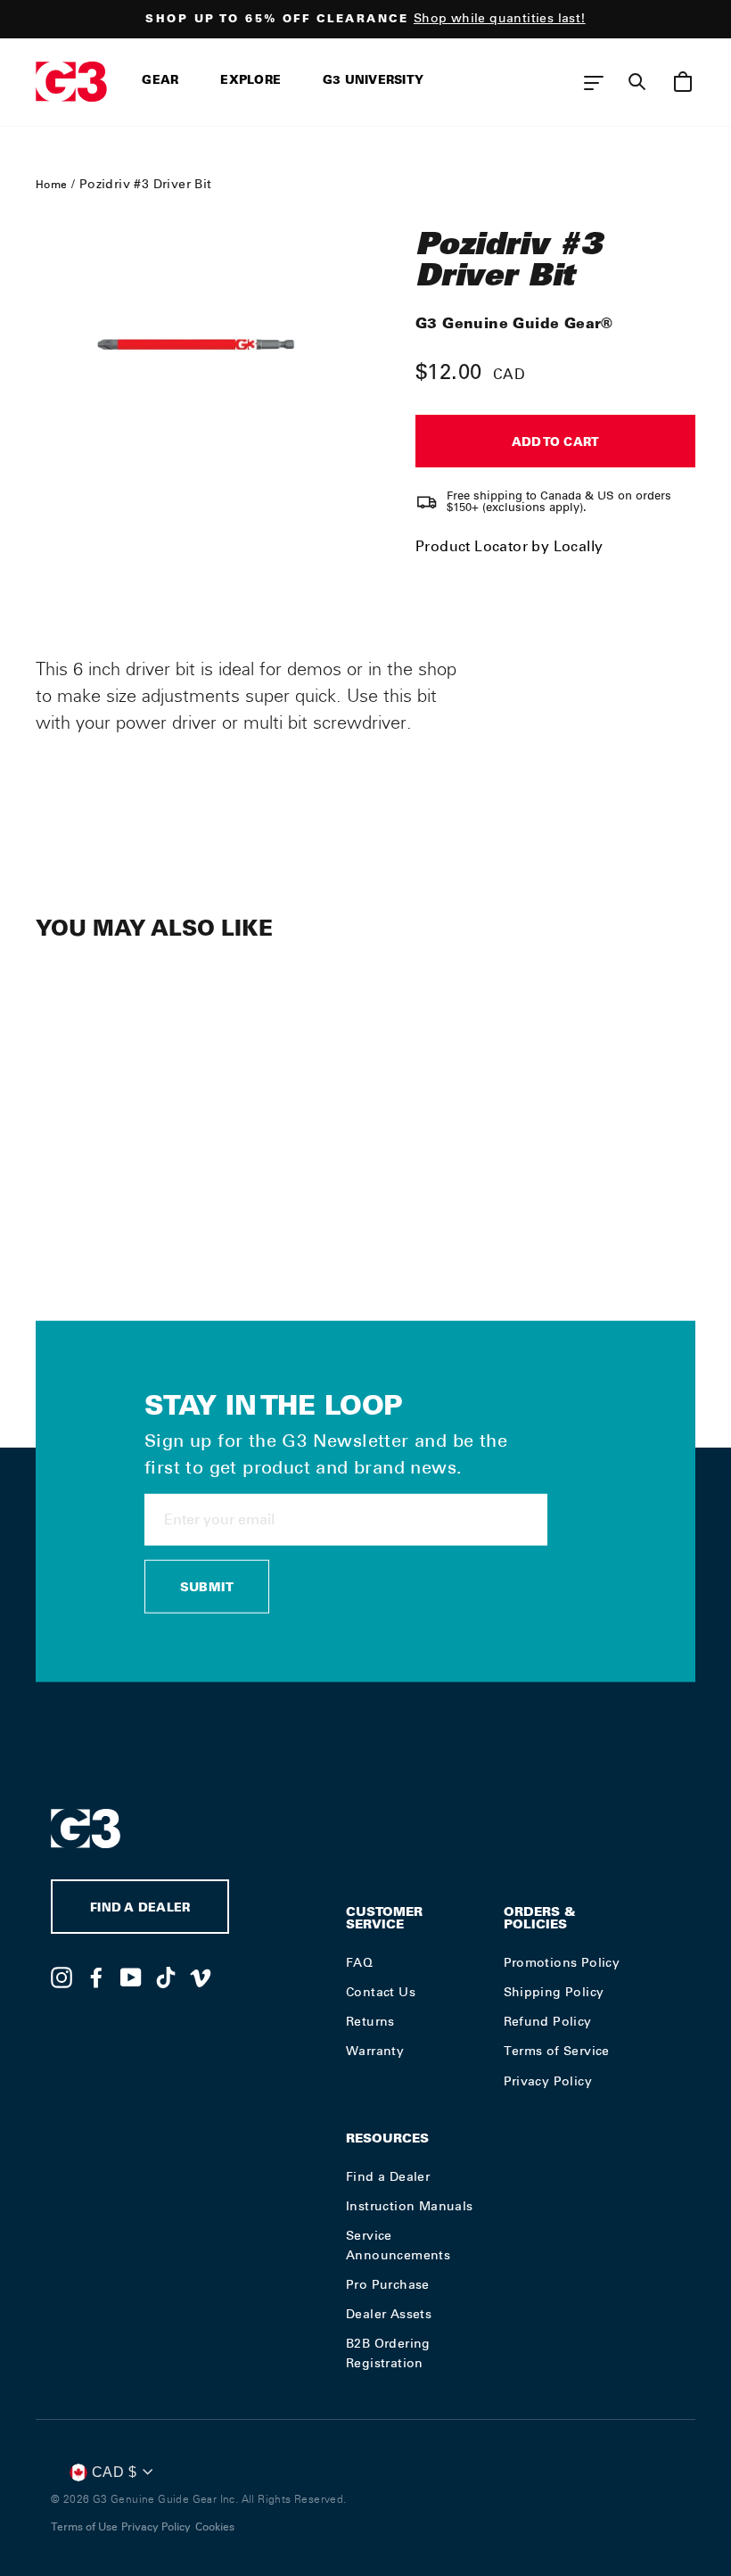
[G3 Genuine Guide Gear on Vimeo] (201, 1977)
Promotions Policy (562, 1962)
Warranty (375, 2051)
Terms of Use (84, 2527)
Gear (160, 82)
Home (52, 185)
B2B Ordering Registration (388, 2353)
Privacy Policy (548, 2081)
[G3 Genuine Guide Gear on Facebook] (96, 1977)
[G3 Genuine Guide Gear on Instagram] (62, 1977)
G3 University (373, 82)
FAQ (359, 1962)
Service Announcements (398, 2245)
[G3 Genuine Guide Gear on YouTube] (131, 1977)
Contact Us (381, 1992)
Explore (251, 82)
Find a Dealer (388, 2176)
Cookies (215, 2527)
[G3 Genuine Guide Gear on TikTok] (166, 1977)
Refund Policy (548, 2021)
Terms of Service (557, 2051)
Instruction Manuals (410, 2206)
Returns (370, 2021)
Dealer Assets (389, 2314)
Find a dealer (140, 1909)
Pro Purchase (388, 2284)
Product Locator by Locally (509, 546)
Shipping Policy (554, 1992)
